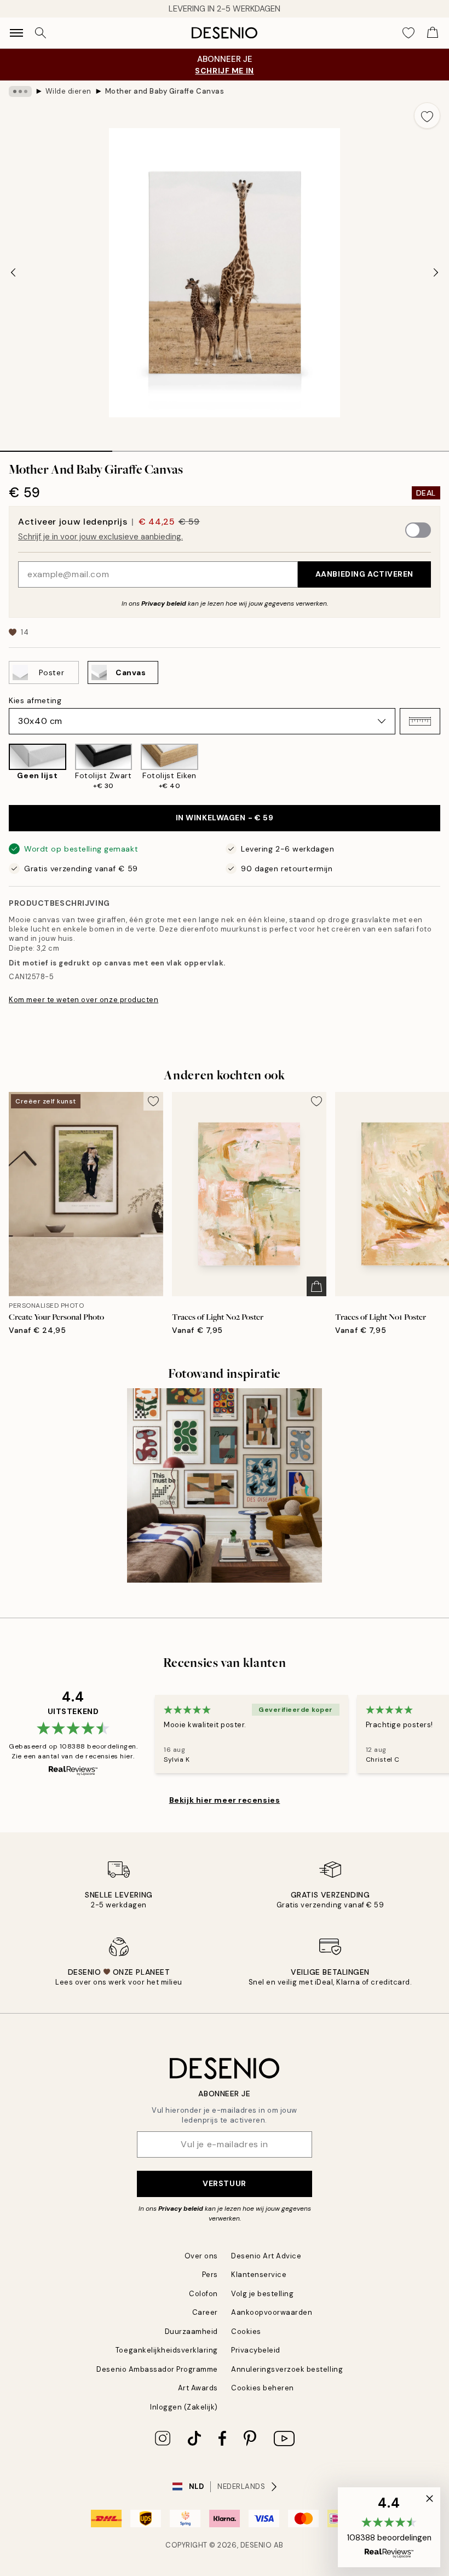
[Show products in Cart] (433, 33)
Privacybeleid (256, 2350)
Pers (210, 2275)
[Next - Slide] (436, 273)
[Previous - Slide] (13, 273)
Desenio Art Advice (266, 2256)
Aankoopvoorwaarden (272, 2312)
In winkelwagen (225, 818)
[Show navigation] (16, 33)
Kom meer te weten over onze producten (84, 1000)
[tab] (56, 447)
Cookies (246, 2331)
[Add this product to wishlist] (427, 116)
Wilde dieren (68, 91)
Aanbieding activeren (364, 574)
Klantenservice (259, 2275)
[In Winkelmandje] (316, 1286)
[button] (420, 721)
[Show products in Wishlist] (408, 33)
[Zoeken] (41, 33)
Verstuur (224, 2183)
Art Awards (198, 2388)
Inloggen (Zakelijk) (184, 2407)
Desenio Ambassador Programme (157, 2369)
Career (205, 2312)
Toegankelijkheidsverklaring (167, 2350)
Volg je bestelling (262, 2294)
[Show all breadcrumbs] (20, 91)
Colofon (203, 2294)
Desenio (256, 2545)
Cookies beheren (263, 2388)
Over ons (201, 2256)
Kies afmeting (35, 700)
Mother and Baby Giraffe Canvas (165, 91)
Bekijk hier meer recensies (225, 1800)
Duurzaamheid (191, 2331)
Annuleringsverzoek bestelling (287, 2369)
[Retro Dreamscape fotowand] (225, 1486)
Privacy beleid (164, 603)
